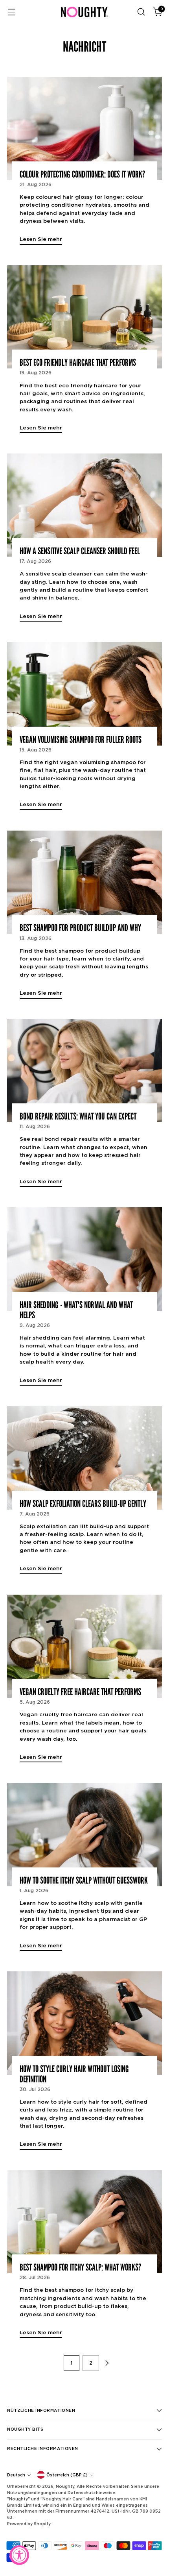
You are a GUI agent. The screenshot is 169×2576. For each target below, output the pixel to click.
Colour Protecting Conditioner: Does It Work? (82, 174)
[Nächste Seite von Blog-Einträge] (107, 2363)
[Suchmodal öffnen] (141, 12)
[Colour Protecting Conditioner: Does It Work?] (84, 129)
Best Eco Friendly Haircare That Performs (78, 363)
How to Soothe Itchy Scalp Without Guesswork (84, 1880)
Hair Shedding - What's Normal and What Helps (76, 1310)
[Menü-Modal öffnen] (11, 12)
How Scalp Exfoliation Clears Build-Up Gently (83, 1504)
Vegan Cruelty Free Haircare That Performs (80, 1692)
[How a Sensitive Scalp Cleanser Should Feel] (84, 505)
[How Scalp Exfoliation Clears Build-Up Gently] (84, 1458)
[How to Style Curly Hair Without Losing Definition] (84, 2023)
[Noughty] (84, 12)
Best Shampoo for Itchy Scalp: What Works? (80, 2267)
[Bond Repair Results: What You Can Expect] (84, 1071)
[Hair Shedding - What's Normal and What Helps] (84, 1259)
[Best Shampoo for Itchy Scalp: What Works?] (84, 2222)
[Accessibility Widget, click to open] (19, 2555)
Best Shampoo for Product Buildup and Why (80, 928)
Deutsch (16, 2475)
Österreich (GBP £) (67, 2475)
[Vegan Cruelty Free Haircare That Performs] (84, 1646)
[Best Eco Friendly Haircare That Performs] (84, 317)
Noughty (65, 2486)
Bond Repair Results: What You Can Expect (78, 1116)
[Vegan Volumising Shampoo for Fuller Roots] (84, 694)
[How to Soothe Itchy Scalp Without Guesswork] (84, 1835)
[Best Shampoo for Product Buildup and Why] (84, 882)
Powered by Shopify (29, 2524)
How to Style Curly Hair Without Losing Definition (74, 2074)
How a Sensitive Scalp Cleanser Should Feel (80, 551)
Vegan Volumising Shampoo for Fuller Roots (81, 740)
